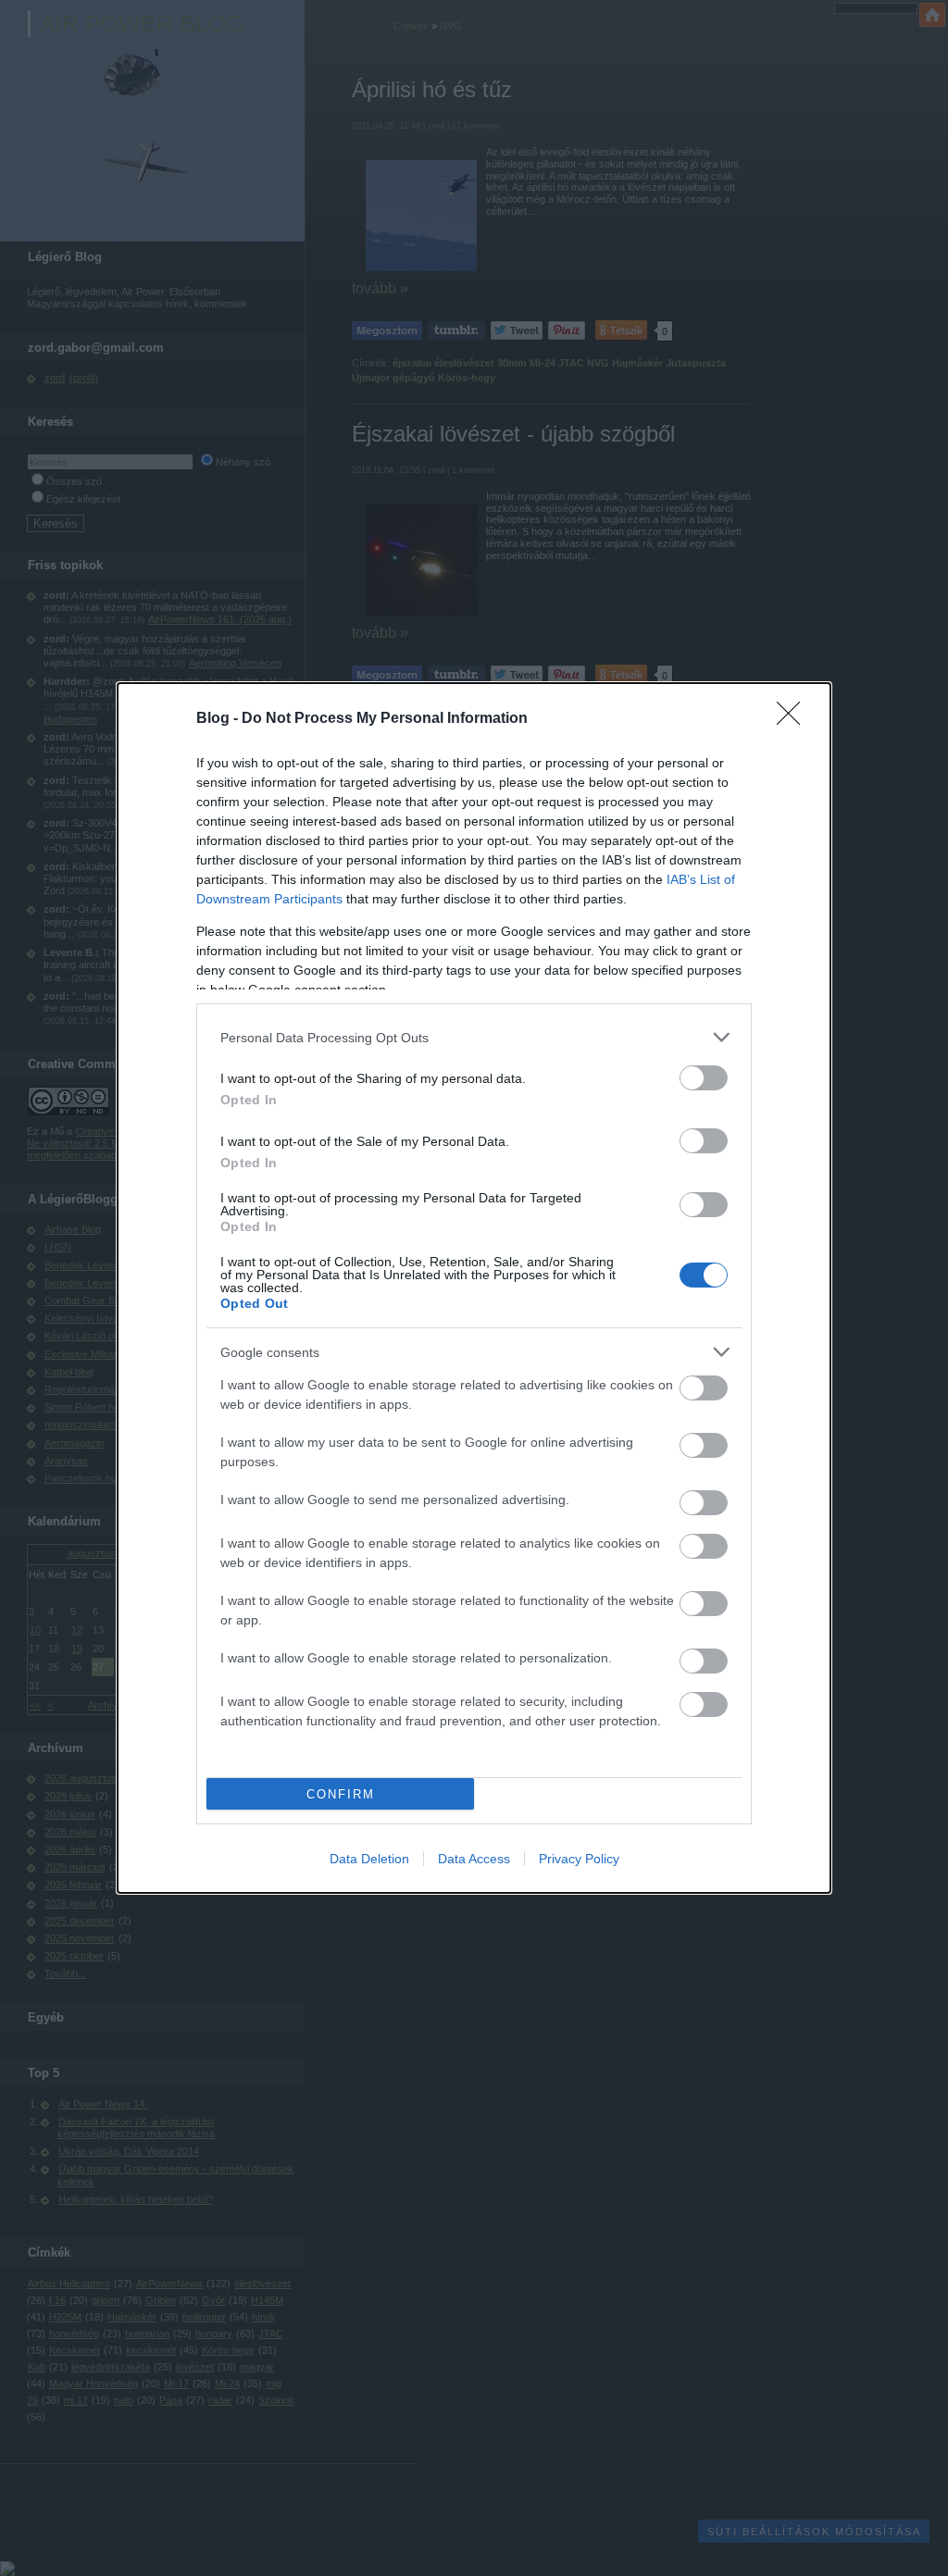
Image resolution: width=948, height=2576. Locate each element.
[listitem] (474, 1037)
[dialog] (474, 1288)
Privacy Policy (579, 1859)
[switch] (704, 1078)
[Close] (794, 719)
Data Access (474, 1859)
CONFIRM (341, 1794)
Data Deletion (369, 1859)
